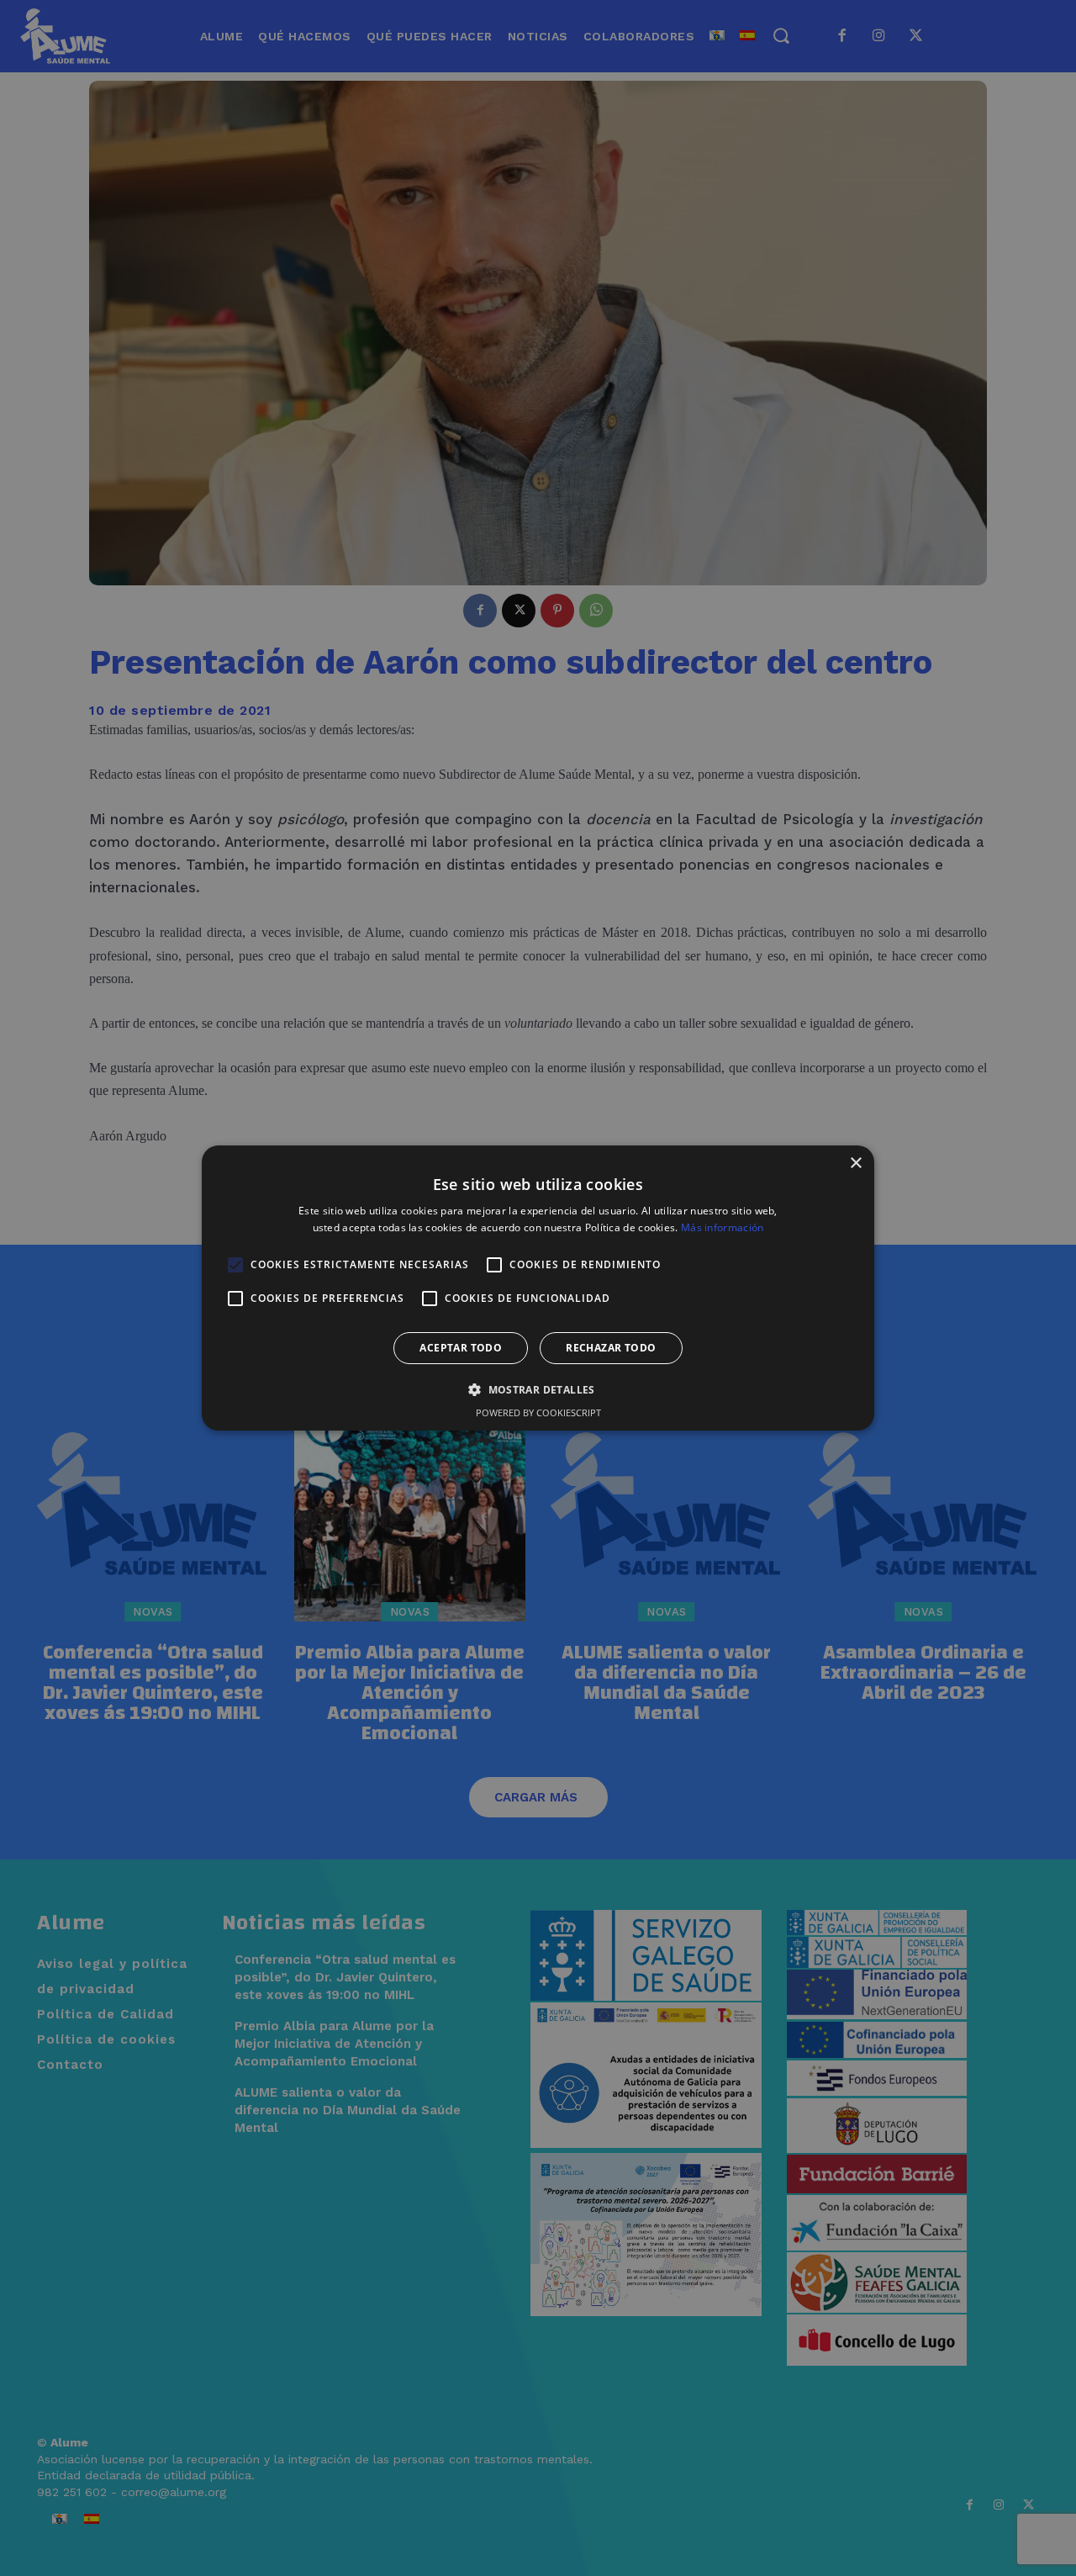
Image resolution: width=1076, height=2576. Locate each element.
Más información (723, 1227)
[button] (538, 1389)
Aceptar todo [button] (461, 1348)
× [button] (855, 1164)
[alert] (538, 1288)
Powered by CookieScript (538, 1412)
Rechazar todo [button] (611, 1348)
